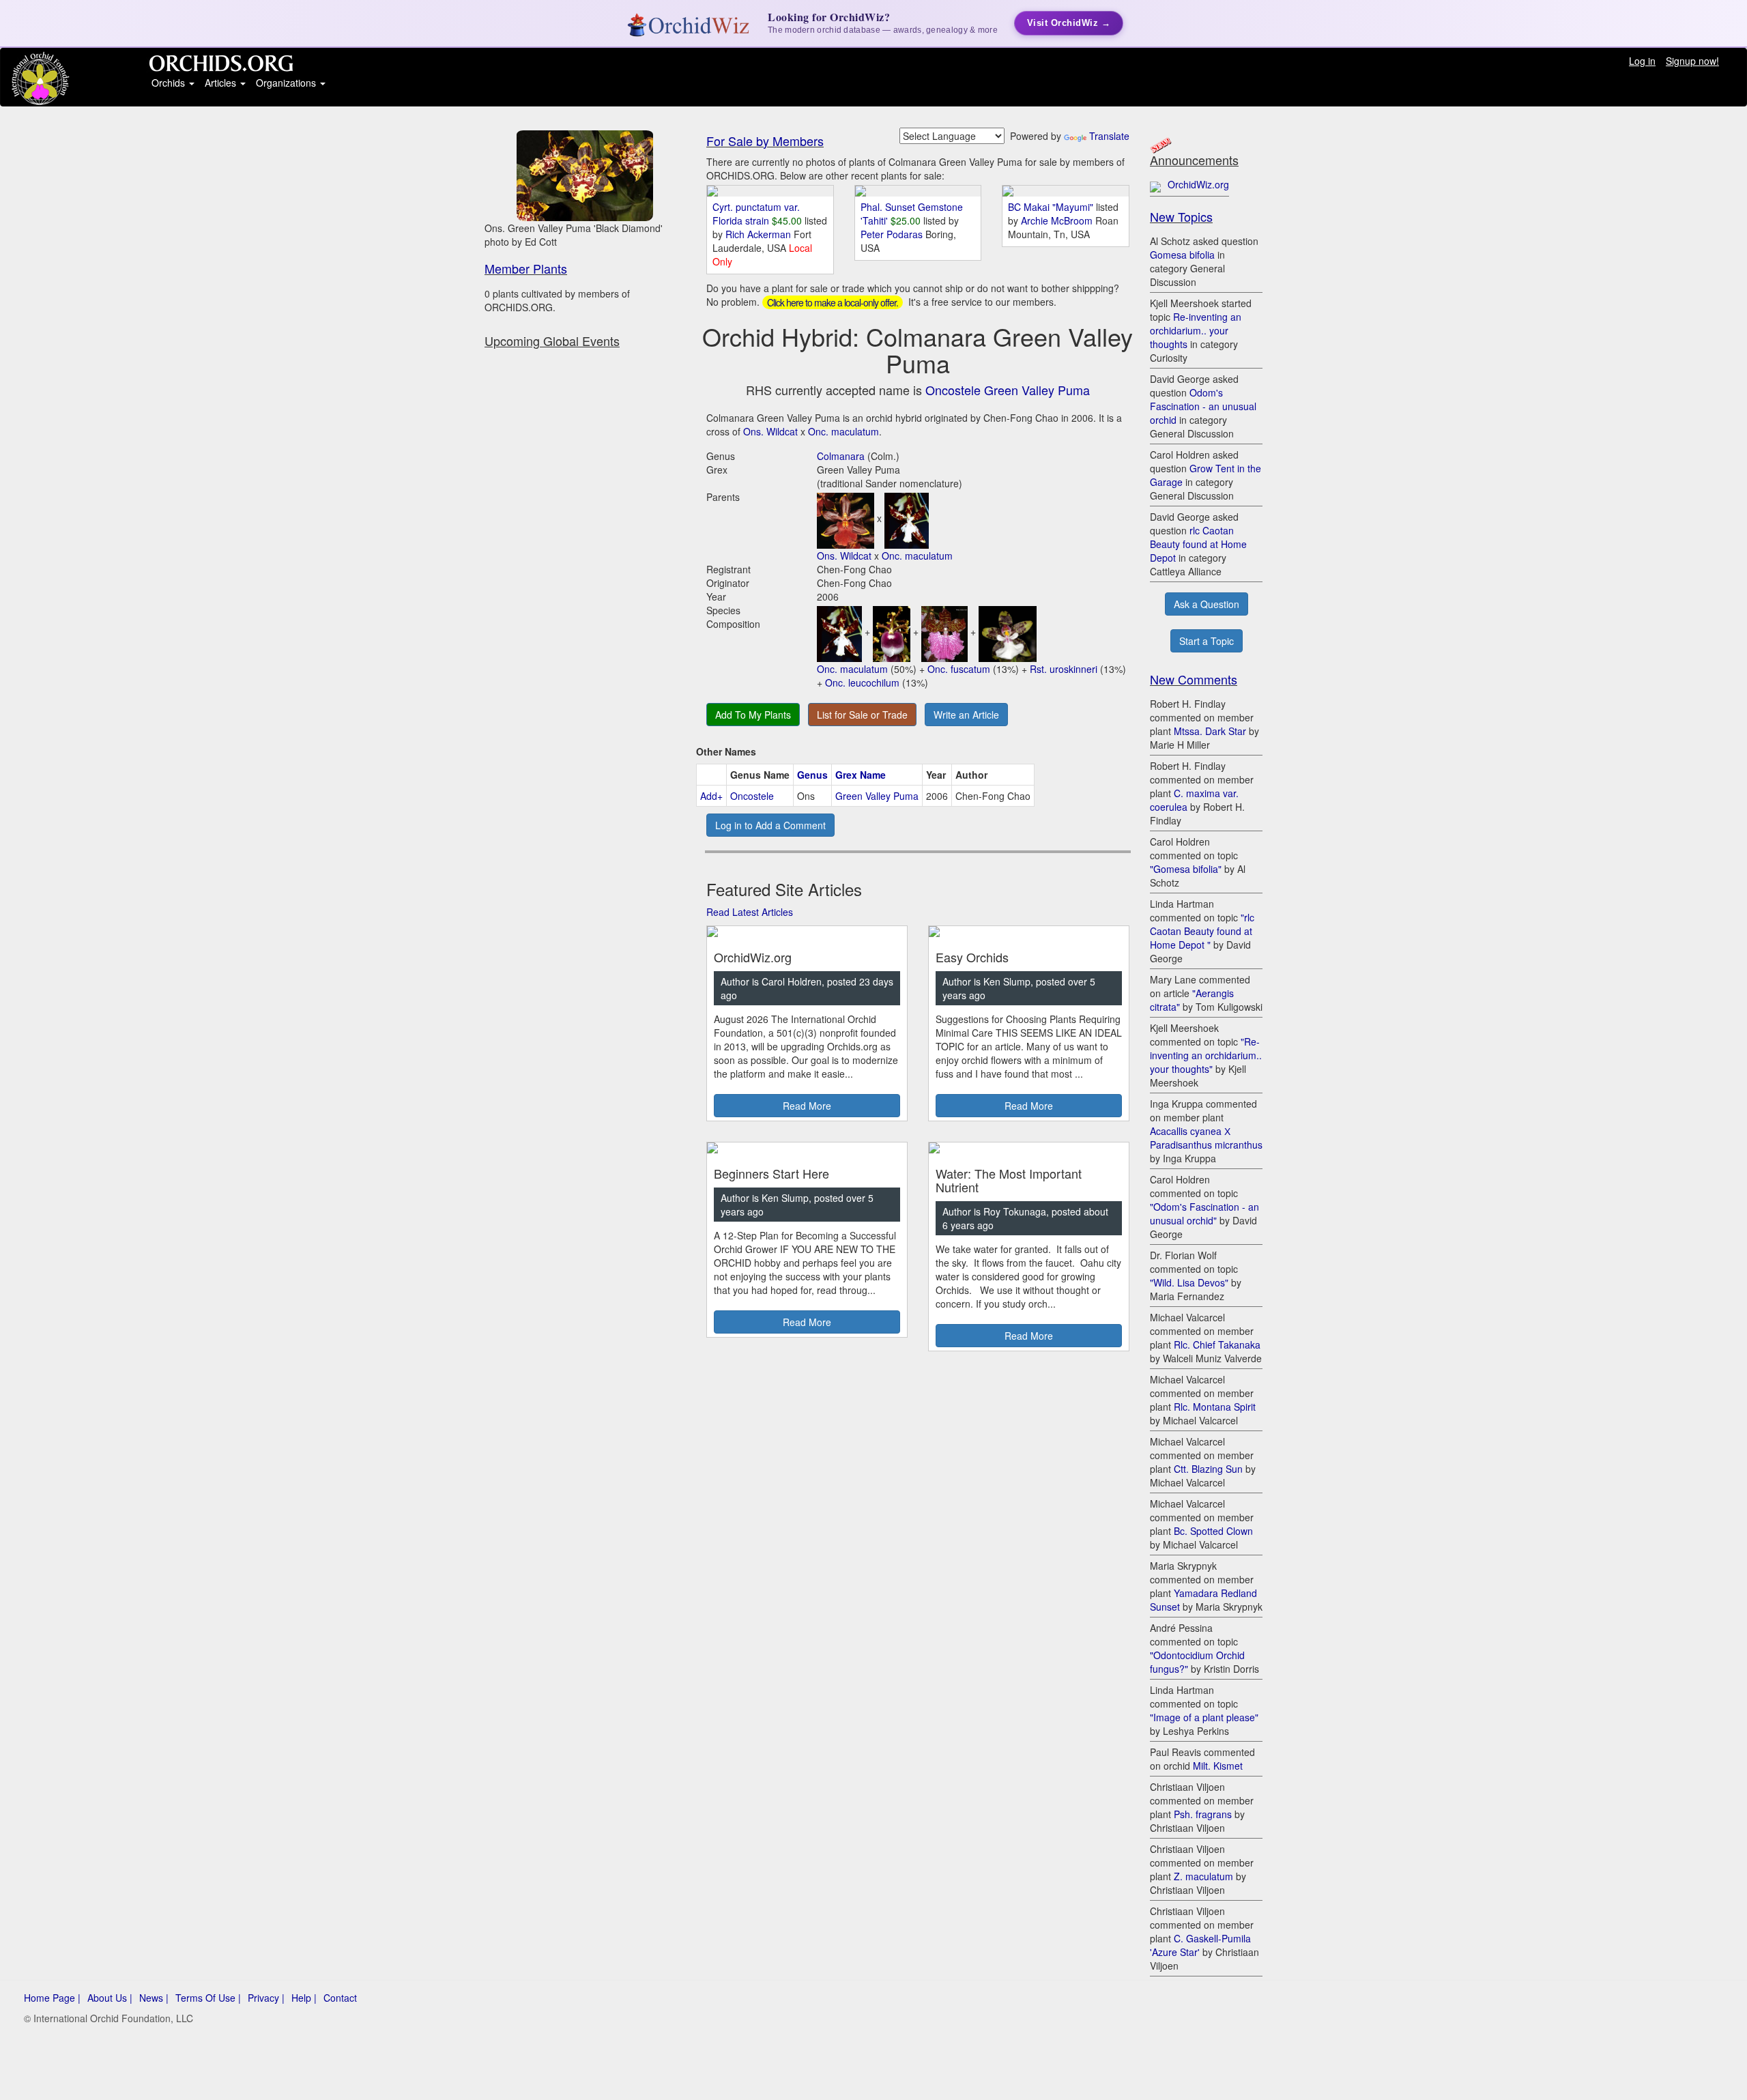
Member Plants (526, 268)
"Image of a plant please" (1204, 1717)
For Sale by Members (765, 141)
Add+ (711, 796)
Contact (340, 1998)
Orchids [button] (170, 83)
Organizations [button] (287, 83)
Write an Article (966, 715)
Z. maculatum (1203, 1876)
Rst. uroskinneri (1064, 669)
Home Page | (52, 1998)
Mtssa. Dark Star (1210, 731)
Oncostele (752, 796)
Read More (807, 1106)
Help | (304, 1998)
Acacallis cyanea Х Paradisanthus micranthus (1206, 1138)
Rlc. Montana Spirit (1215, 1407)
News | (154, 1998)
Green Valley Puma (877, 796)
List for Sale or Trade (862, 715)
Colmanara (841, 456)
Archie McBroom (1058, 220)
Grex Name (861, 775)
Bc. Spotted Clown (1213, 1531)
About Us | (110, 1998)
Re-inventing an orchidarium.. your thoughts (1196, 330)
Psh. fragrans (1203, 1814)
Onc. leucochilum (862, 682)
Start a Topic (1207, 641)
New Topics (1181, 216)
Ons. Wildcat (770, 431)
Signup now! (1692, 61)
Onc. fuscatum (959, 669)
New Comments (1194, 679)
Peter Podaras (893, 234)
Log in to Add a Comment (770, 825)
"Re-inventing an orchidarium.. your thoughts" (1206, 1055)
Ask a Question (1207, 604)
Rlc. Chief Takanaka (1217, 1344)
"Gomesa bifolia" (1186, 869)
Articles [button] (222, 83)
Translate (1109, 136)
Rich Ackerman (760, 234)
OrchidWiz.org (1198, 184)
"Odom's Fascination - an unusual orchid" (1204, 1213)
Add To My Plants (753, 715)
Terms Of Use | (208, 1998)
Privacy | (266, 1998)
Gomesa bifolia (1182, 255)
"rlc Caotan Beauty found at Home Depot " (1202, 931)
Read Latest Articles (750, 912)
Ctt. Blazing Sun (1208, 1469)
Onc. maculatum (843, 431)
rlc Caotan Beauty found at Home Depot (1198, 544)
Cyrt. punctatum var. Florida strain (756, 214)
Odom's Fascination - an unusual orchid (1203, 406)
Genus (812, 775)
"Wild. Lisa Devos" (1189, 1282)
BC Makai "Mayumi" (1051, 207)
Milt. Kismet (1218, 1766)
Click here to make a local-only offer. (833, 302)
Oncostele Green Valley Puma (1008, 390)
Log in (1642, 61)
